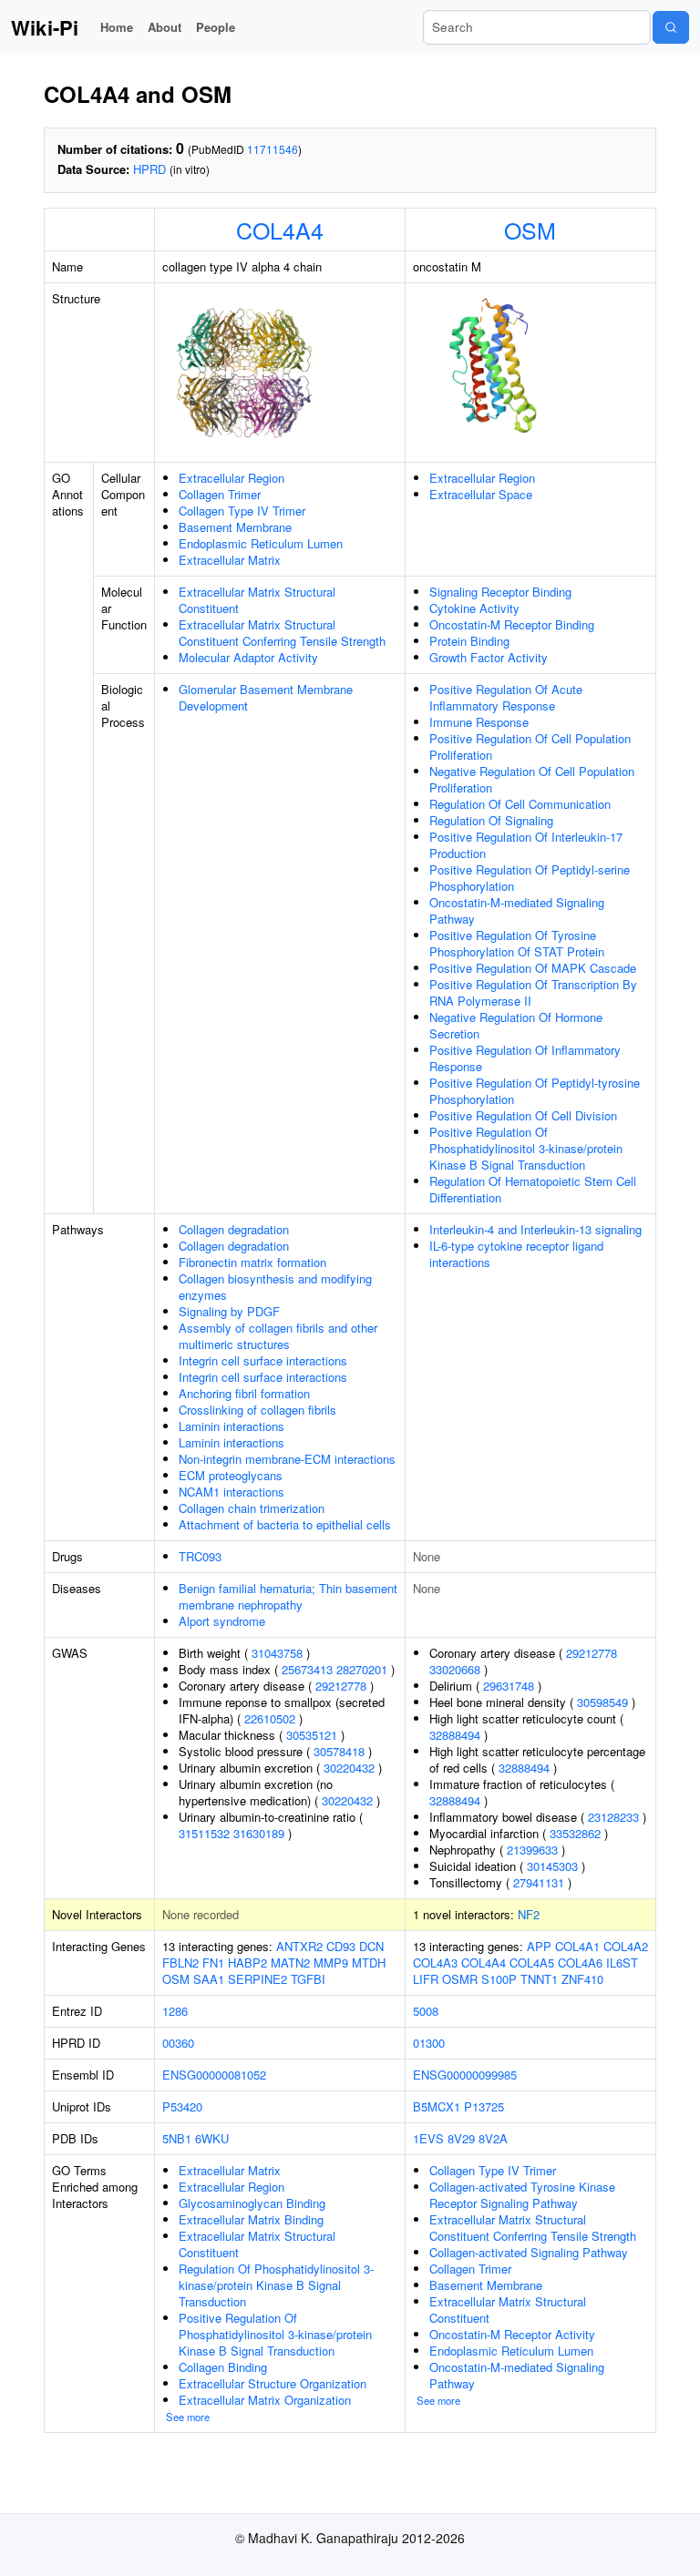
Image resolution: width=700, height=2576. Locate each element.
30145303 (552, 1866)
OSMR (460, 1979)
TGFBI (308, 1979)
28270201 (362, 1669)
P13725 (484, 2106)
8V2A (493, 2138)
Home (117, 27)
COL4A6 (580, 1963)
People (216, 27)
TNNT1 (539, 1979)
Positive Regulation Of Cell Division (523, 1115)
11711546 (273, 149)
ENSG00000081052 (214, 2075)
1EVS (428, 2138)
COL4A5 (532, 1963)
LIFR (426, 1979)
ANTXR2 (299, 1946)
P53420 (182, 2106)
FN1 (213, 1963)
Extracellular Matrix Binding (251, 2219)
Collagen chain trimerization (252, 1508)
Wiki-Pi (45, 27)
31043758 (277, 1653)
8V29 (461, 2138)
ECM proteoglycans (231, 1475)
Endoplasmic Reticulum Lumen (261, 543)
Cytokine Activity (474, 608)
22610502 (270, 1718)
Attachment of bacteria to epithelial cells (285, 1524)
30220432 (349, 1768)
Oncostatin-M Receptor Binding (512, 624)
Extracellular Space (481, 494)
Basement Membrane (235, 527)
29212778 (341, 1686)
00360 (178, 2043)
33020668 (455, 1669)
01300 (429, 2043)
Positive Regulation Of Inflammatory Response (525, 1058)
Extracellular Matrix (230, 560)
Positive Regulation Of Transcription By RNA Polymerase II (533, 992)
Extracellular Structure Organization (273, 2383)
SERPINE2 (257, 1979)
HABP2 (247, 1963)
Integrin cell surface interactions (263, 1360)
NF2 (529, 1914)
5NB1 (177, 2138)
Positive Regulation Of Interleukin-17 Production (526, 845)
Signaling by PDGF (229, 1311)
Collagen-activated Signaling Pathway (529, 2252)
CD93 (341, 1946)
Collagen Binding (223, 2367)
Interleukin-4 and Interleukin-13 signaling (535, 1229)
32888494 (455, 1735)
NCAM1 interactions (232, 1492)
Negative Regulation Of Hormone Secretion (516, 1025)
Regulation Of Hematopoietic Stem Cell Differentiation (533, 1189)
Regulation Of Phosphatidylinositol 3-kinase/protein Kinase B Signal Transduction (276, 2285)
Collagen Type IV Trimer (242, 511)
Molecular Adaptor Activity (248, 657)
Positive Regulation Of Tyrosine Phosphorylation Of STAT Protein (517, 943)
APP (539, 1946)
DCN (371, 1946)
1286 (175, 2011)
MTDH (369, 1963)
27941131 (539, 1882)
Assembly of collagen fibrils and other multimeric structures (278, 1336)
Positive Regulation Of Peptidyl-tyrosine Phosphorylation (535, 1091)
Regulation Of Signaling (491, 820)
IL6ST (622, 1963)
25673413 (307, 1669)
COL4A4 (280, 230)
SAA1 (209, 1979)
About (165, 27)
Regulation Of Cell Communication (520, 804)
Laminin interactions (232, 1426)
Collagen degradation (234, 1229)
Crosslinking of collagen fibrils (257, 1410)
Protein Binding (469, 641)
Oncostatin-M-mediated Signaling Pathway (517, 910)
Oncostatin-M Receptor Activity (512, 2334)
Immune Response (479, 722)
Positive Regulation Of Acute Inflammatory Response (506, 697)
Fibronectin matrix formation (252, 1262)
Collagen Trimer (220, 494)
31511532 (204, 1833)
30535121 (312, 1735)
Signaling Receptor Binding (500, 592)
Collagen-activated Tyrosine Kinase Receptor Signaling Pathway (522, 2195)
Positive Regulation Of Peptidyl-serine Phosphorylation (530, 878)
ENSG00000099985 (465, 2075)
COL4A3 (435, 1963)
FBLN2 (180, 1963)
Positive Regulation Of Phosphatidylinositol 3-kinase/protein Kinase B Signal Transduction (526, 1148)
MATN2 (290, 1963)
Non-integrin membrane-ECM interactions (287, 1459)
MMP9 (331, 1963)
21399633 (532, 1850)
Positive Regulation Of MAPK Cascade (533, 968)
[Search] (671, 27)
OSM (530, 230)
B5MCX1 (437, 2106)
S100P (499, 1979)
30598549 (602, 1702)
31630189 (259, 1833)
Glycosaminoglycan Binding (252, 2203)
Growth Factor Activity (489, 657)
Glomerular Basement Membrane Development (266, 697)
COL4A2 (626, 1946)
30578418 (339, 1751)
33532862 (575, 1833)
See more (188, 2417)
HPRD (149, 169)
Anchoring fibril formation (244, 1393)
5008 (426, 2011)
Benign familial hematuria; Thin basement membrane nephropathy (288, 1596)
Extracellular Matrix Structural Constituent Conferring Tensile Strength (282, 633)
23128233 (613, 1817)
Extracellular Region (232, 478)
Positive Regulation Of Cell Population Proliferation (530, 746)
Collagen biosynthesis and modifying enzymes (275, 1287)
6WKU (212, 2138)
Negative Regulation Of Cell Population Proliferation (532, 779)
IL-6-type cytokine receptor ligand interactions (516, 1254)
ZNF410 (582, 1979)
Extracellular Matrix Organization (265, 2400)
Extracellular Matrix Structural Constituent (257, 600)
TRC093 (200, 1556)
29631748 (509, 1686)
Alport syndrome (222, 1621)
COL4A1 (577, 1946)
